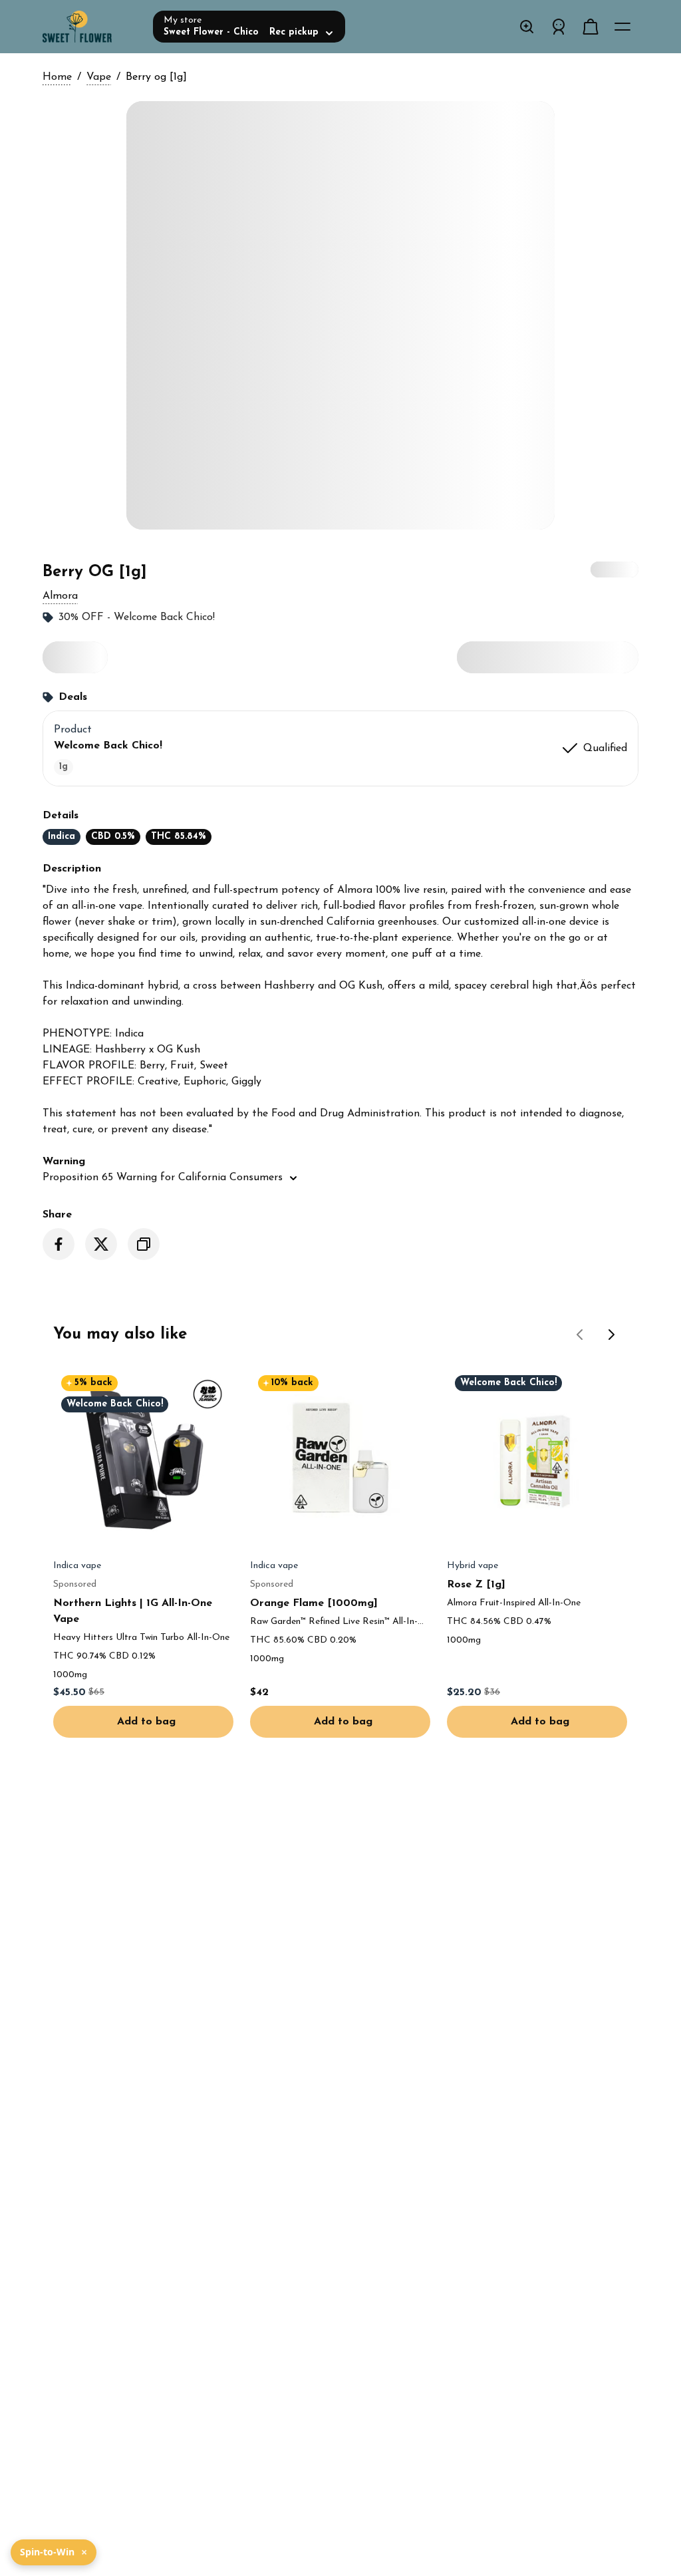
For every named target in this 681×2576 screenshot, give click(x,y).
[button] (60, 596)
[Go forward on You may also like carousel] (612, 1335)
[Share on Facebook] (59, 1244)
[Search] (527, 27)
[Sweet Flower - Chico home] (92, 27)
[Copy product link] (144, 1244)
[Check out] (591, 27)
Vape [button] (99, 77)
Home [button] (57, 77)
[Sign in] (559, 27)
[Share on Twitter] (101, 1244)
